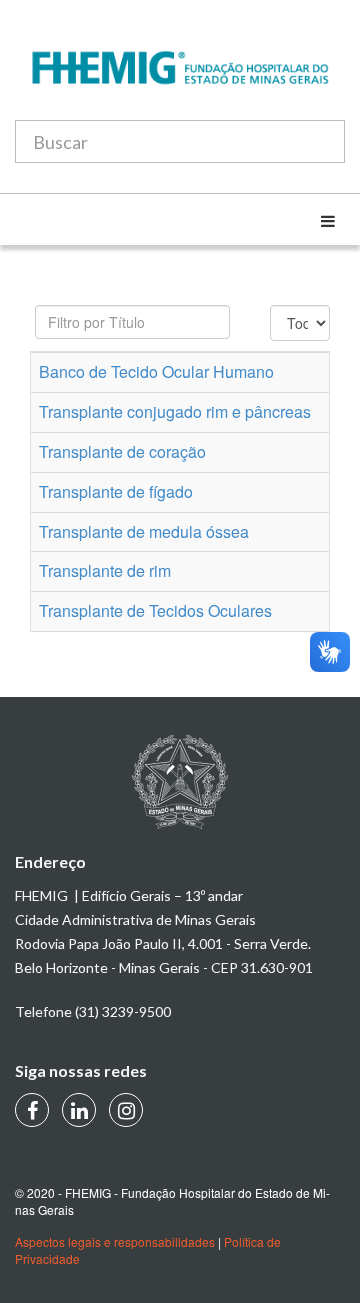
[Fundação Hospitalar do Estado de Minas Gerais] (180, 77)
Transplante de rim (105, 570)
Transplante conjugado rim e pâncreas (175, 411)
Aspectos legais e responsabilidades (115, 1241)
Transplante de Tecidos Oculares (155, 610)
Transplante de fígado (116, 491)
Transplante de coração (122, 451)
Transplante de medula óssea (144, 531)
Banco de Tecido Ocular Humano (156, 371)
